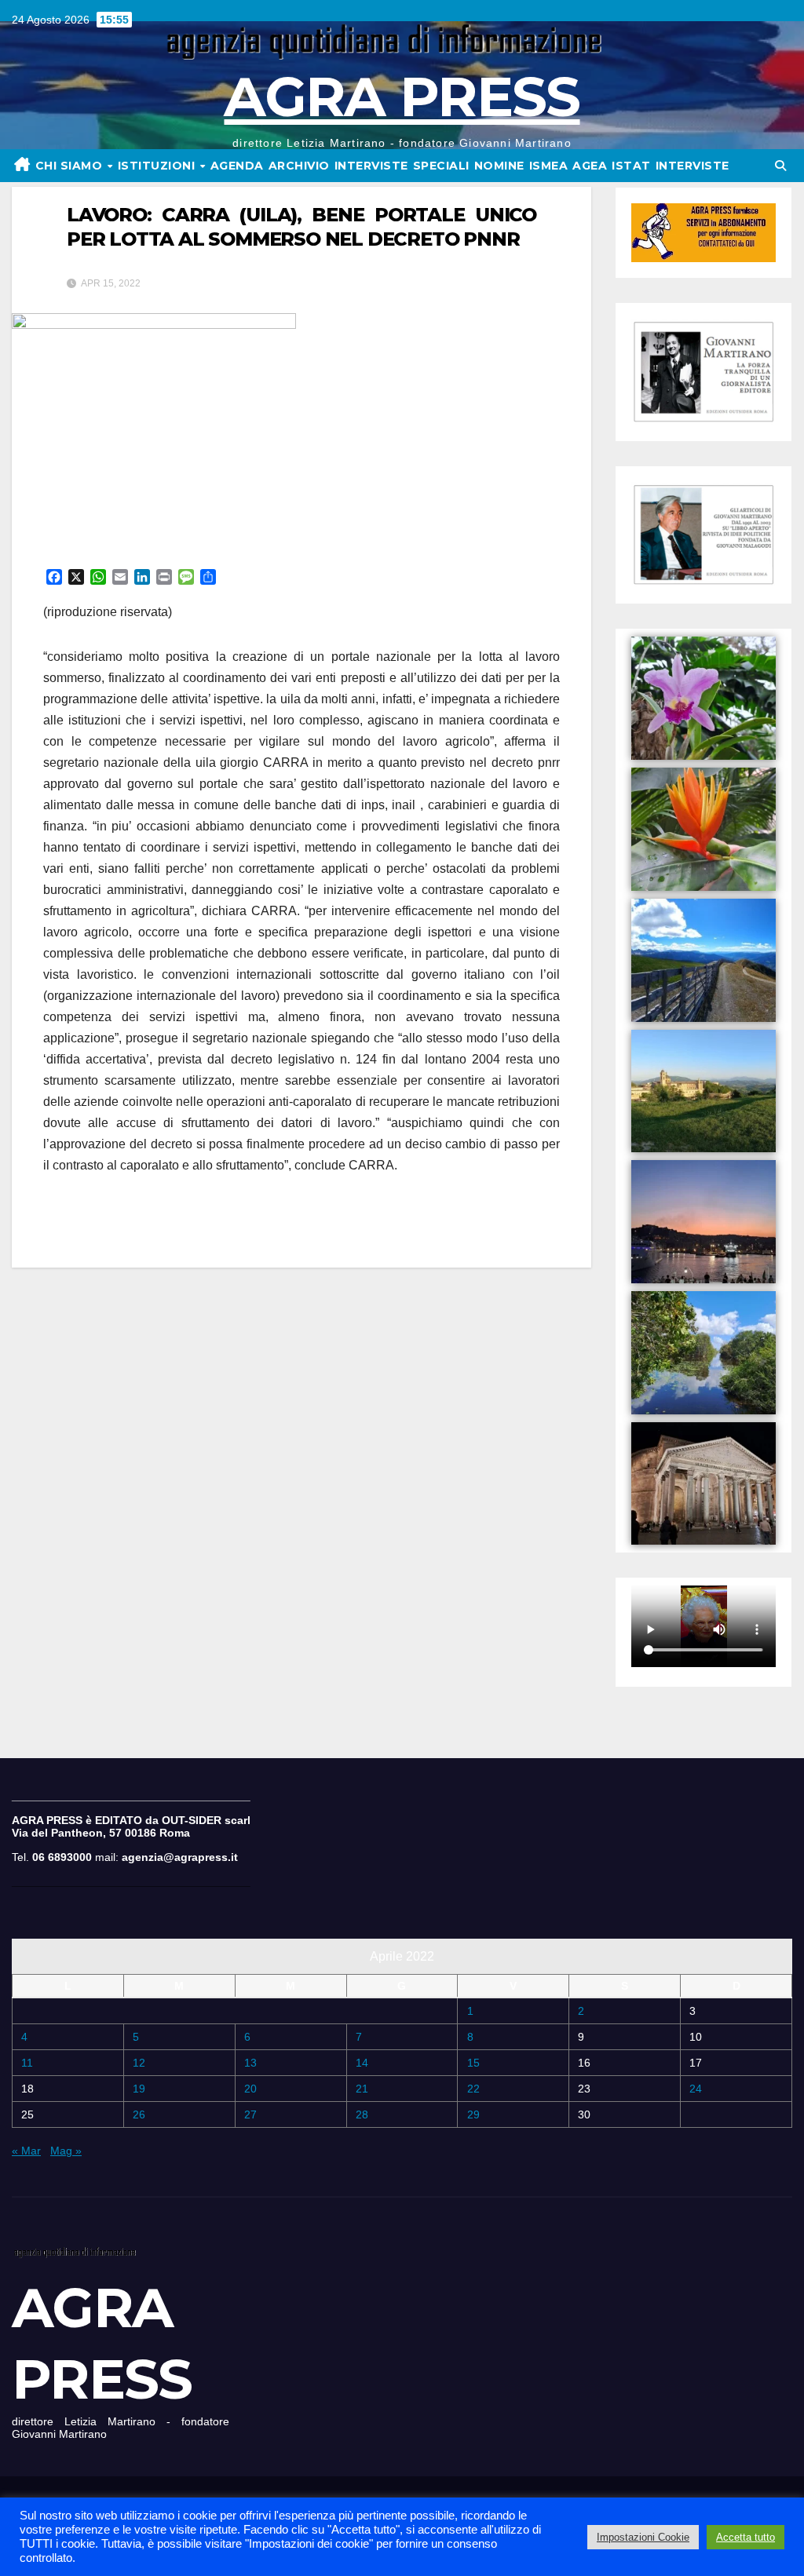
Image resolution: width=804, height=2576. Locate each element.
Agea (590, 166)
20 (250, 2089)
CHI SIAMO (71, 166)
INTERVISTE (371, 166)
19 (139, 2089)
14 (362, 2063)
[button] (780, 166)
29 (473, 2114)
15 (473, 2063)
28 (362, 2114)
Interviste (693, 166)
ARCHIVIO (299, 166)
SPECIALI (441, 166)
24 (696, 2089)
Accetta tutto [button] (746, 2537)
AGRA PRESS (402, 97)
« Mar (26, 2151)
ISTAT (631, 166)
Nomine (499, 166)
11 (27, 2063)
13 (250, 2063)
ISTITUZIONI (158, 166)
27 (250, 2114)
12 (139, 2063)
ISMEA (549, 166)
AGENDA (237, 166)
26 (139, 2114)
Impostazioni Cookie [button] (643, 2537)
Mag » (66, 2151)
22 (473, 2089)
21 (362, 2089)
